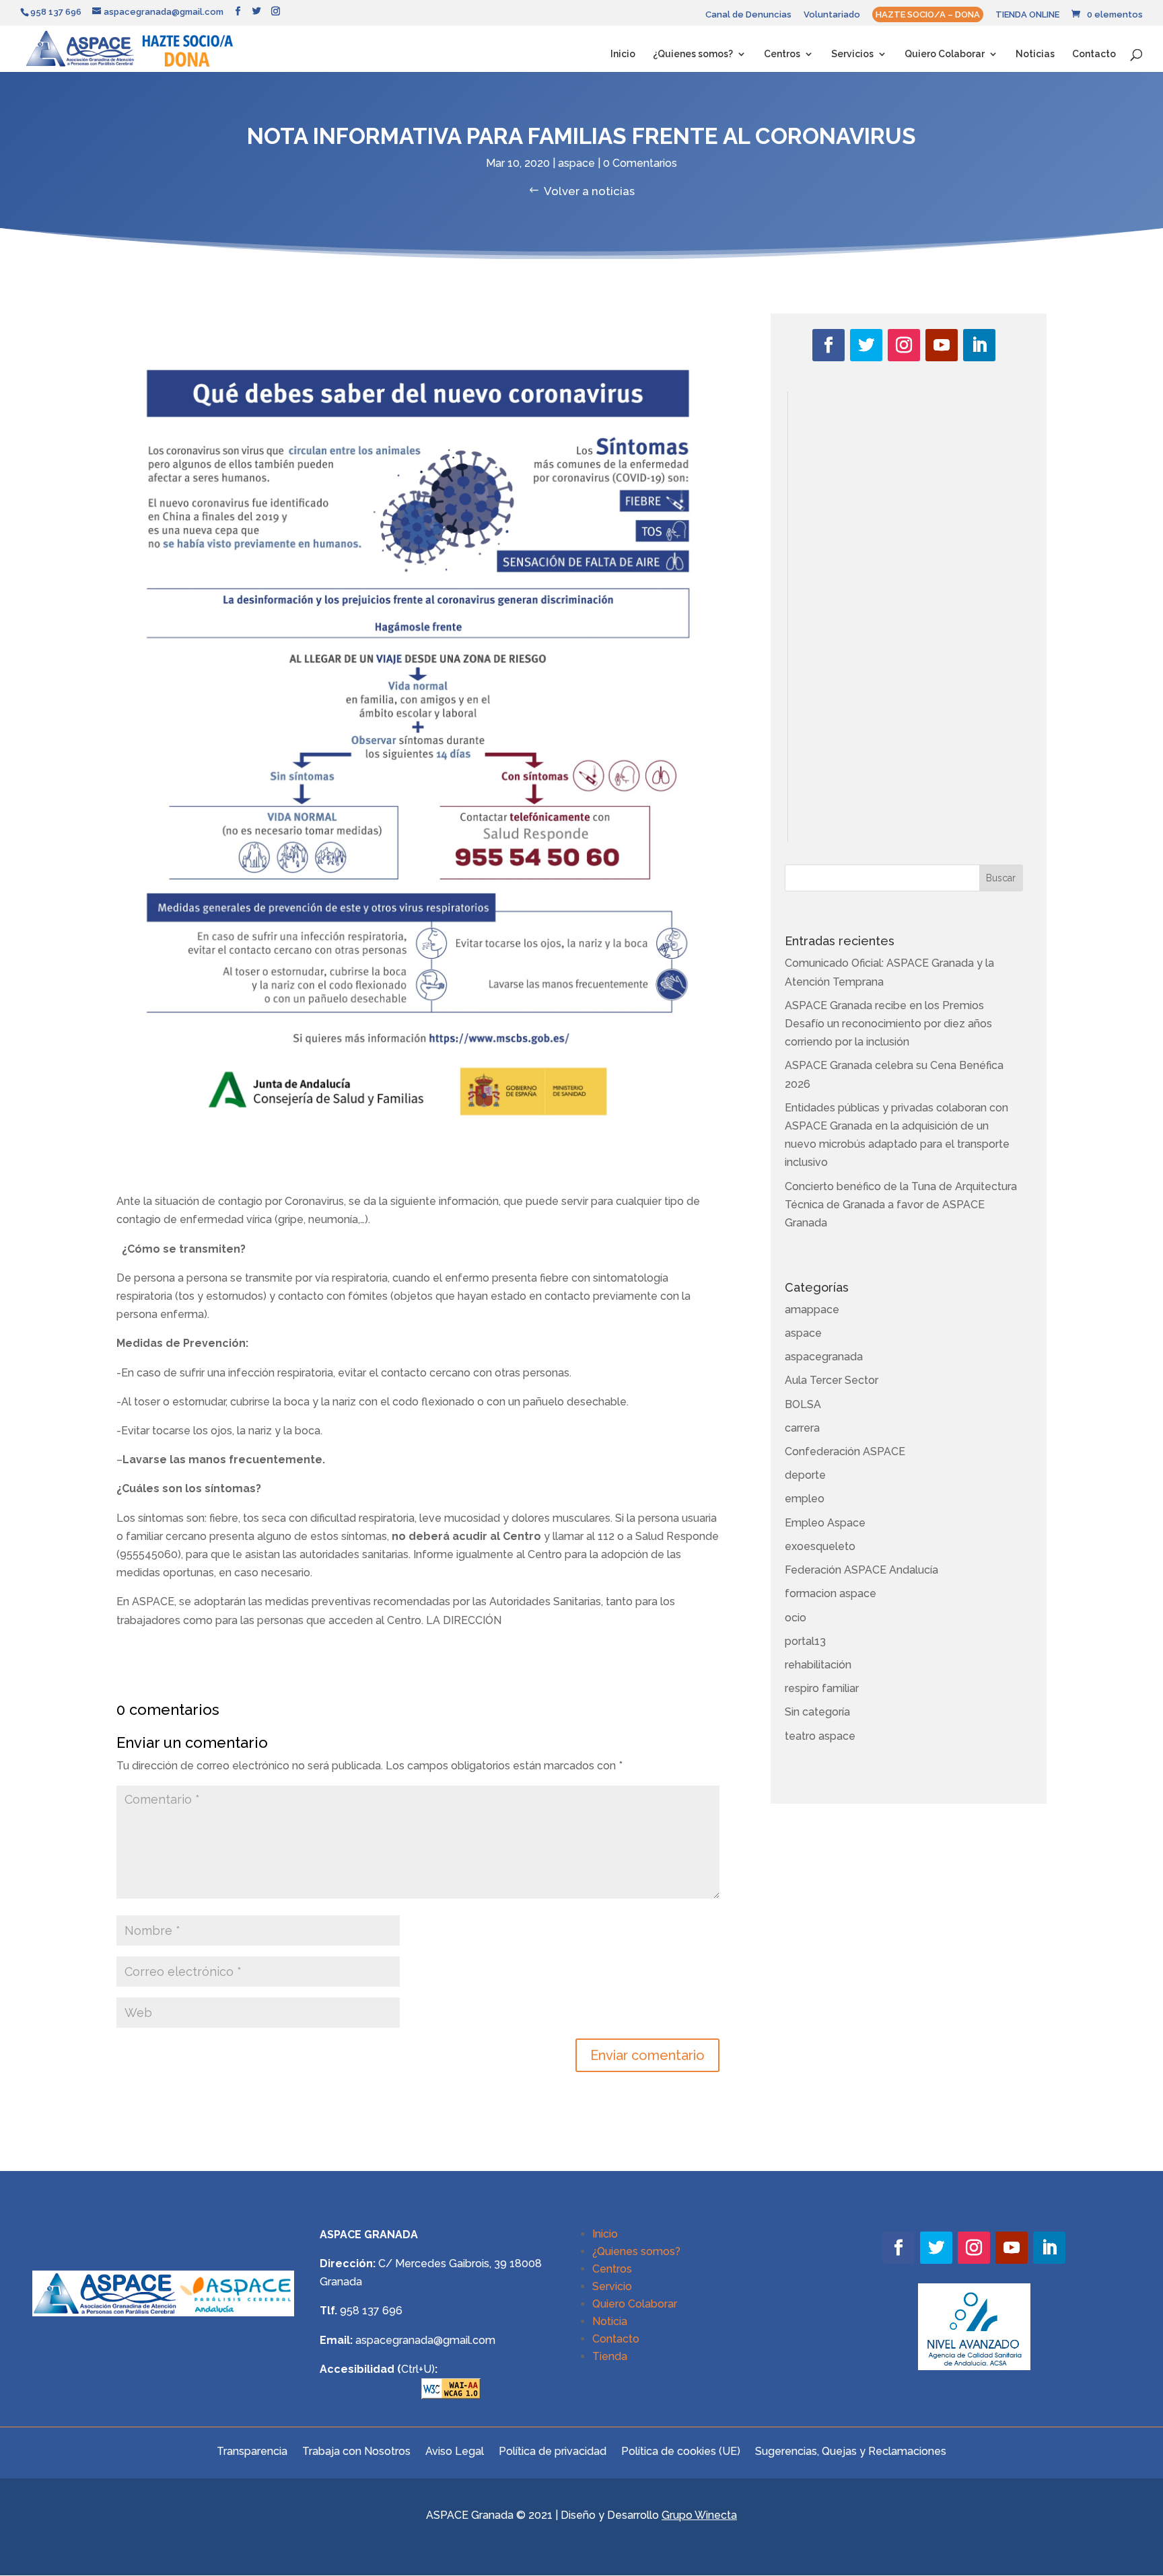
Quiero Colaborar (945, 54)
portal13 (805, 1641)
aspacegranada (824, 1357)
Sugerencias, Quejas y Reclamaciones (851, 2451)
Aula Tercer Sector (832, 1380)
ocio (796, 1618)
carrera (802, 1428)
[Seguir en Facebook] (829, 345)
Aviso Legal (455, 2451)
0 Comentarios (640, 163)
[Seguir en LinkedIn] (979, 345)
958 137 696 (371, 2311)
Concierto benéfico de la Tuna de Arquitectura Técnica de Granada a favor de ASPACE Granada (901, 1205)
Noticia (610, 2321)
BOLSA (803, 1404)
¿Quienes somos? (693, 54)
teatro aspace (820, 1736)
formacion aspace (831, 1593)
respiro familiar (822, 1688)
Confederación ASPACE (845, 1451)
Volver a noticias (589, 191)
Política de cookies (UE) (681, 2451)
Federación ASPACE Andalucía (861, 1570)
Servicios (852, 54)
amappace (812, 1310)
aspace (576, 163)
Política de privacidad (553, 2451)
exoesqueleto (820, 1546)
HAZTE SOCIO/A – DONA (928, 14)
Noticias (1035, 54)
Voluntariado (832, 15)
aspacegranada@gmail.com (425, 2340)
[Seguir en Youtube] (942, 345)
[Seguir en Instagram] (904, 345)
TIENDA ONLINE (1027, 15)
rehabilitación (818, 1665)
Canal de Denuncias (748, 15)
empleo (805, 1499)
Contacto (1094, 54)
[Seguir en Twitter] (866, 345)
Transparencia (252, 2451)
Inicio (623, 54)
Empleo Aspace (825, 1523)
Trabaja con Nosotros (356, 2451)
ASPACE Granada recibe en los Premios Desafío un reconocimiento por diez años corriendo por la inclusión (888, 1024)
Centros (782, 54)
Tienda (610, 2356)
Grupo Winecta (699, 2515)
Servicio (612, 2286)
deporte (805, 1475)
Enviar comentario (647, 2055)
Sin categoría (817, 1712)
